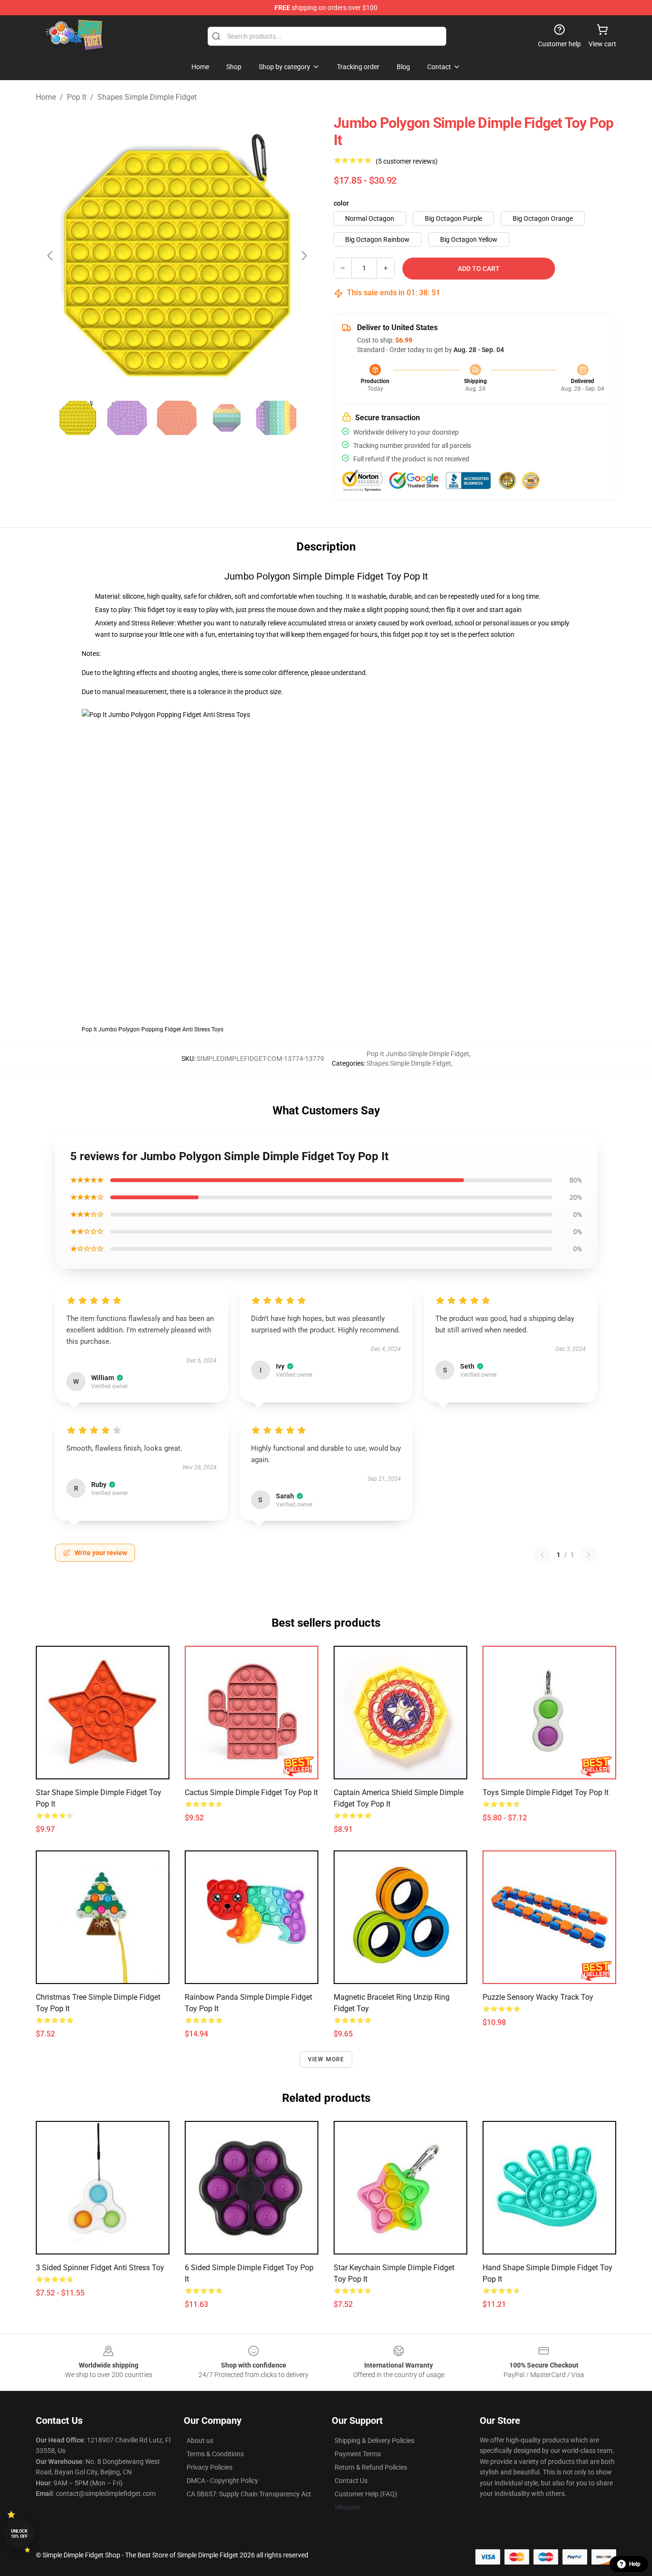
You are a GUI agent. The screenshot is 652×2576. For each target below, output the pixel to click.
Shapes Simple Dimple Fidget (147, 97)
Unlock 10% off (19, 2534)
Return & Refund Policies (371, 2467)
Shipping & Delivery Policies (374, 2441)
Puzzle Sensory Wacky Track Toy (538, 1997)
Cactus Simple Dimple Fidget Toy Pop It (251, 1792)
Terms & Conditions (215, 2454)
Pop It (77, 97)
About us (200, 2441)
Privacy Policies (210, 2467)
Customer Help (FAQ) (366, 2494)
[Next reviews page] (589, 1555)
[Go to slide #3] (177, 418)
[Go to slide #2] (127, 418)
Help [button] (635, 2564)
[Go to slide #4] (227, 418)
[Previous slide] (51, 256)
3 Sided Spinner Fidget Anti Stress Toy (100, 2268)
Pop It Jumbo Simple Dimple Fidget (418, 1054)
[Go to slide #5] (276, 418)
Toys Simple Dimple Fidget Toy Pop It (546, 1792)
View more (326, 2059)
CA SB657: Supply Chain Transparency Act (249, 2494)
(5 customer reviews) (407, 161)
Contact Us (351, 2481)
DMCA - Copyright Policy (222, 2481)
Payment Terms (358, 2454)
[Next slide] (304, 256)
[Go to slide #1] (78, 418)
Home (46, 97)
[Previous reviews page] (542, 1555)
